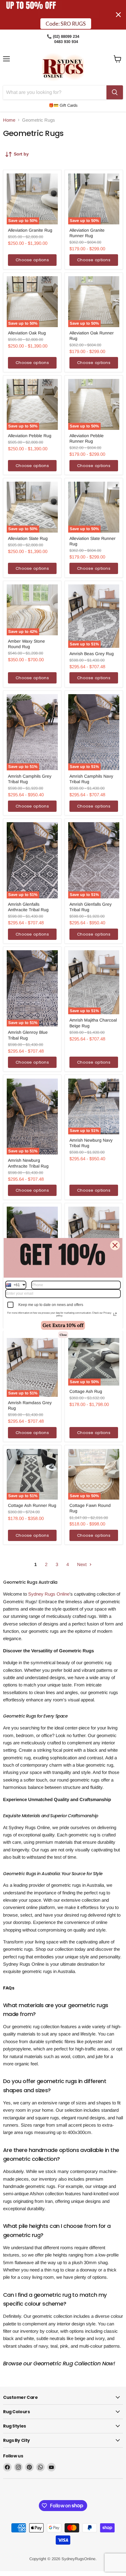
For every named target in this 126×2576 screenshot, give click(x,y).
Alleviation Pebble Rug (30, 436)
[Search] (115, 92)
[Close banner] (118, 15)
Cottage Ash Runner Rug (32, 1505)
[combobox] (16, 1285)
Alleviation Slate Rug (28, 538)
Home (9, 120)
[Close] (115, 1245)
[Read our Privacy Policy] (115, 1314)
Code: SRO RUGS (66, 24)
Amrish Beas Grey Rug (92, 654)
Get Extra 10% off (63, 1325)
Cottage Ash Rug (86, 1391)
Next (82, 1564)
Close (63, 1335)
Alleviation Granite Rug (30, 230)
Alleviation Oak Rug (27, 333)
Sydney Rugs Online (49, 1594)
